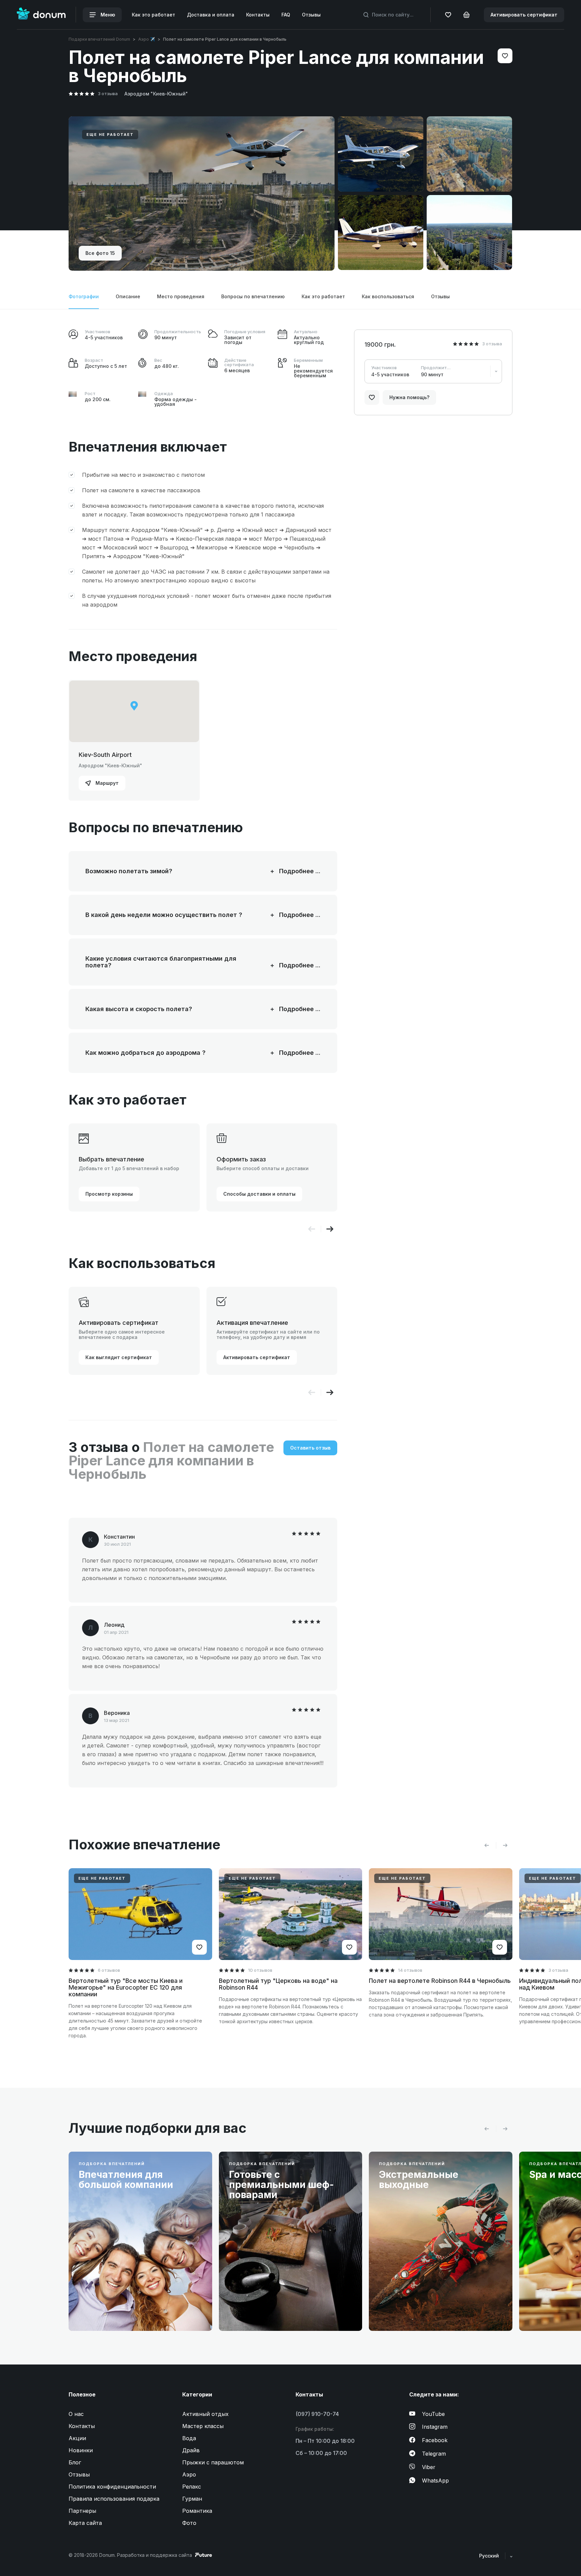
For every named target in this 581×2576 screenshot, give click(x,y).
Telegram (434, 2454)
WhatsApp (435, 2481)
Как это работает (153, 15)
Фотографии (84, 296)
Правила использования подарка (114, 2499)
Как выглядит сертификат (119, 1357)
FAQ (286, 15)
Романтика (197, 2511)
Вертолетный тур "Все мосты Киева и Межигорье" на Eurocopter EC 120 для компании (126, 1987)
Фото (189, 2523)
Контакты (258, 15)
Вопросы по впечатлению (253, 296)
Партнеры (82, 2511)
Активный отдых (205, 2414)
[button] (330, 1229)
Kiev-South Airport (105, 755)
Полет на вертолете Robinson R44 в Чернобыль (440, 1981)
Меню (107, 15)
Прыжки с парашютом (213, 2462)
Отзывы (311, 15)
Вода (189, 2438)
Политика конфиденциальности (112, 2487)
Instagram (435, 2427)
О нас (76, 2414)
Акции (77, 2438)
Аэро (189, 2474)
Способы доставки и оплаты (259, 1194)
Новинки (81, 2450)
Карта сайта (85, 2523)
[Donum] (41, 15)
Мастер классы (203, 2426)
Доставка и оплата (211, 15)
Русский (490, 2556)
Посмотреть (104, 2310)
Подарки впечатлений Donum (99, 39)
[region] (134, 711)
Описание (128, 296)
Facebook (435, 2440)
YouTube (433, 2414)
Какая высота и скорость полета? (174, 1009)
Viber (429, 2467)
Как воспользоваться (388, 296)
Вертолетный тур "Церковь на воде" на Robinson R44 (278, 1984)
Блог (75, 2462)
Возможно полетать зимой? (174, 871)
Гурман (192, 2499)
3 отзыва (108, 93)
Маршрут (106, 783)
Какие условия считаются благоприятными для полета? (174, 962)
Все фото (100, 253)
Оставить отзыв (310, 1448)
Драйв (191, 2450)
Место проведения (181, 296)
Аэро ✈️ (147, 39)
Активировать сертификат (524, 15)
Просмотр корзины (109, 1194)
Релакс (192, 2487)
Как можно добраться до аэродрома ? (174, 1053)
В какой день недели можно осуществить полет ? (174, 915)
